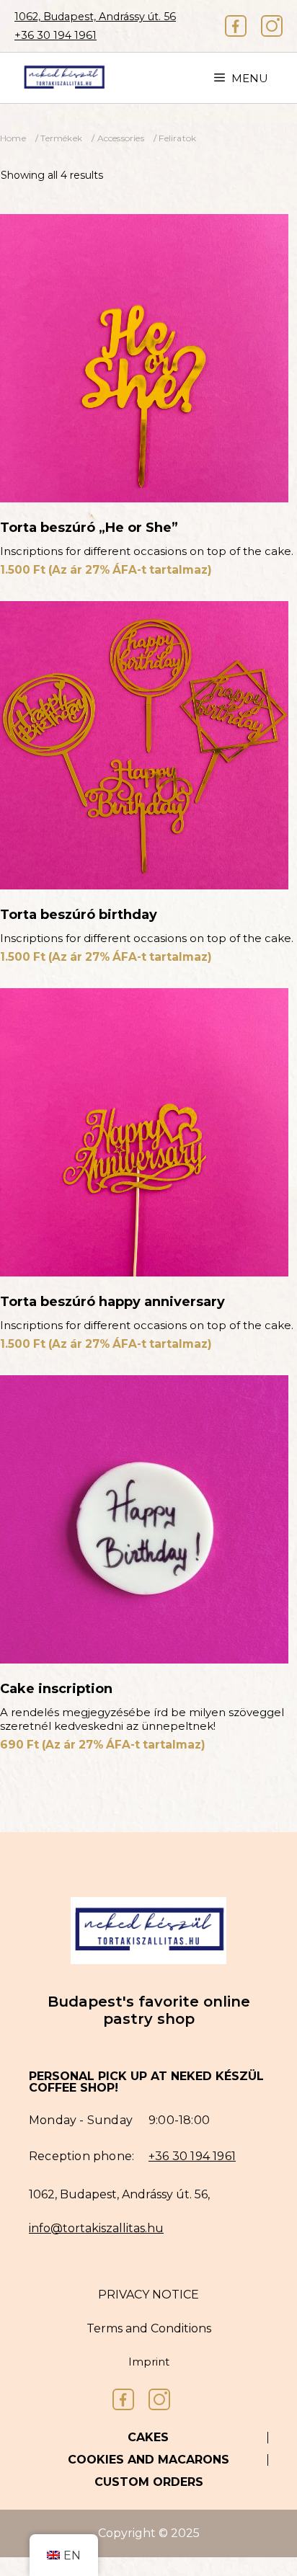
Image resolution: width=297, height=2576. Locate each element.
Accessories (121, 138)
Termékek (61, 138)
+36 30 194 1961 (56, 35)
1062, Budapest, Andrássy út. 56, (119, 2194)
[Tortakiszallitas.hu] (64, 78)
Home (13, 138)
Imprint (149, 2362)
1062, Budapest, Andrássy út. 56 (95, 17)
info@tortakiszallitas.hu (96, 2228)
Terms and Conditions (149, 2328)
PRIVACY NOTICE (148, 2295)
